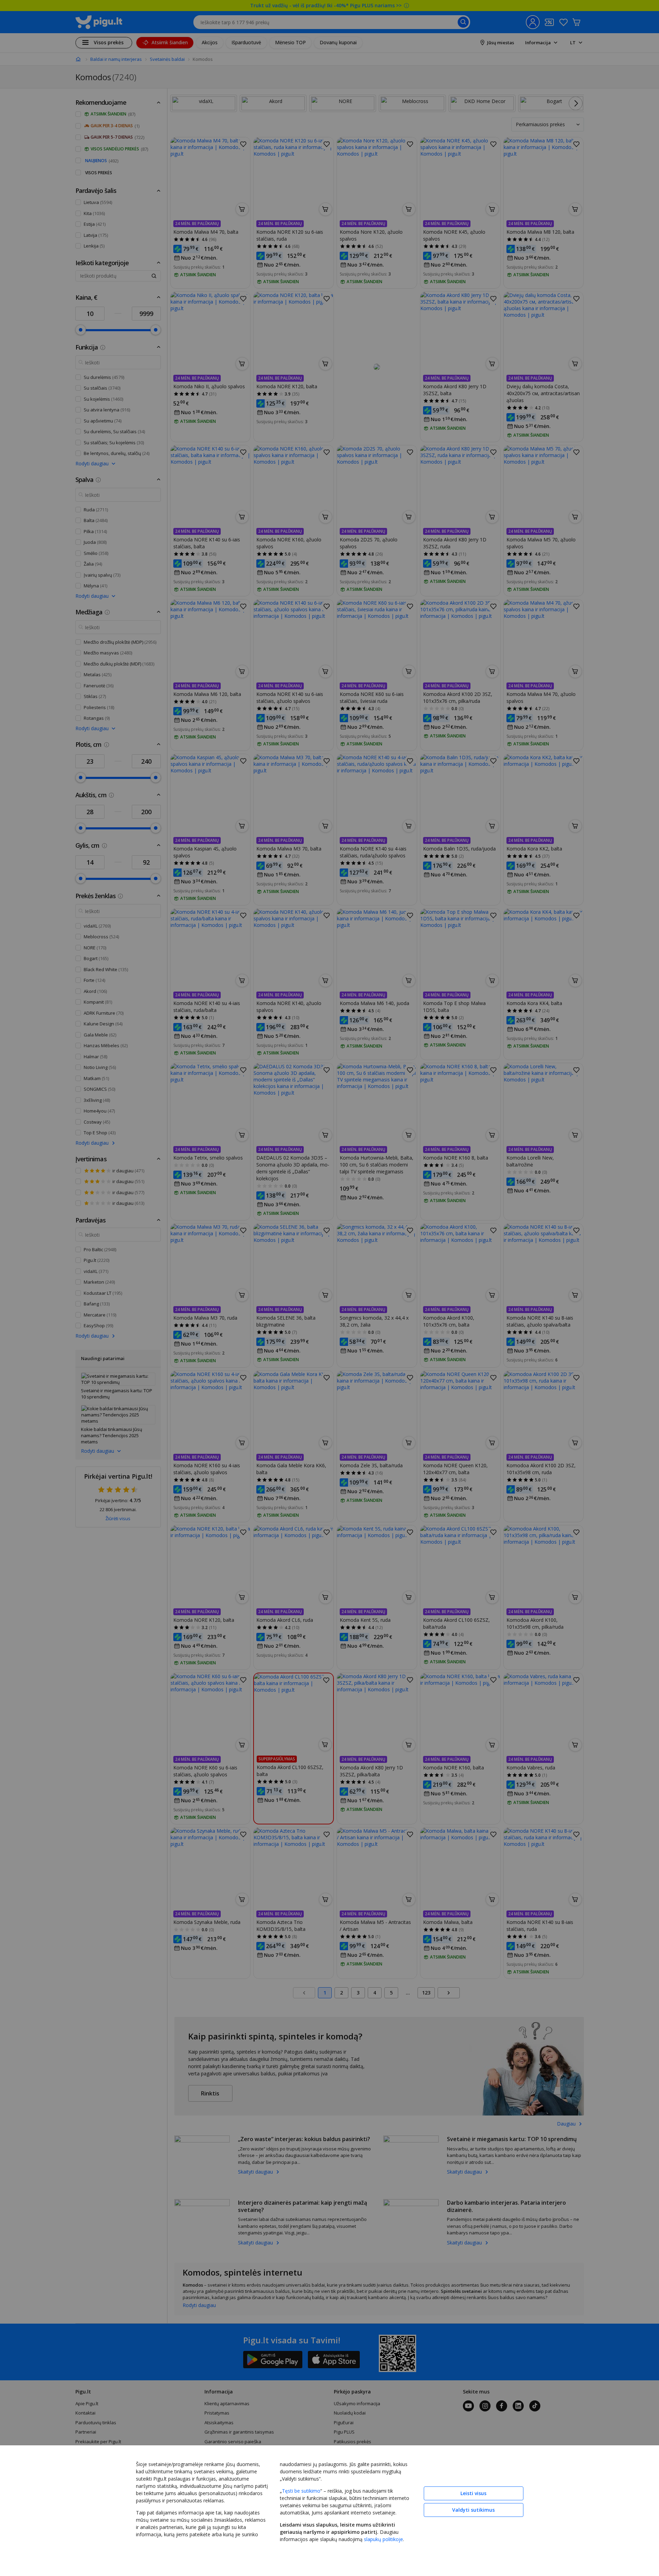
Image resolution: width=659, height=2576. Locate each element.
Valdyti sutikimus (473, 2510)
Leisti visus (473, 2493)
